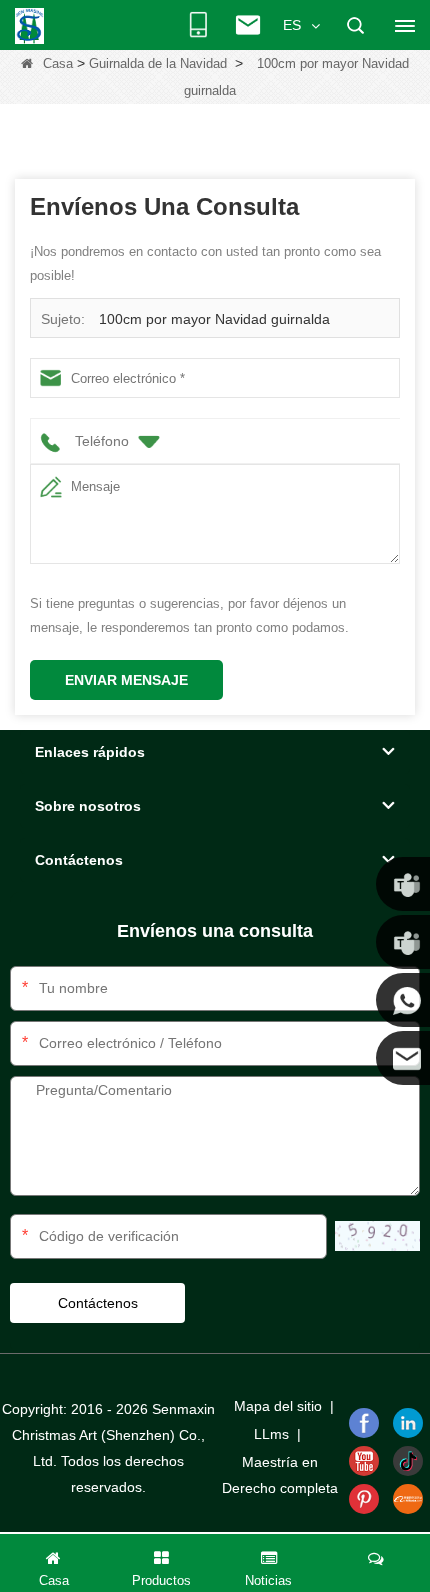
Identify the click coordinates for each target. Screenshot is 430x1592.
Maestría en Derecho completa (280, 1475)
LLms (271, 1434)
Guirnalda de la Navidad (158, 63)
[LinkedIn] (408, 1423)
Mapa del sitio (278, 1406)
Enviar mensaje (126, 680)
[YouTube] (364, 1461)
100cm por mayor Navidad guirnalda (214, 319)
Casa (58, 63)
